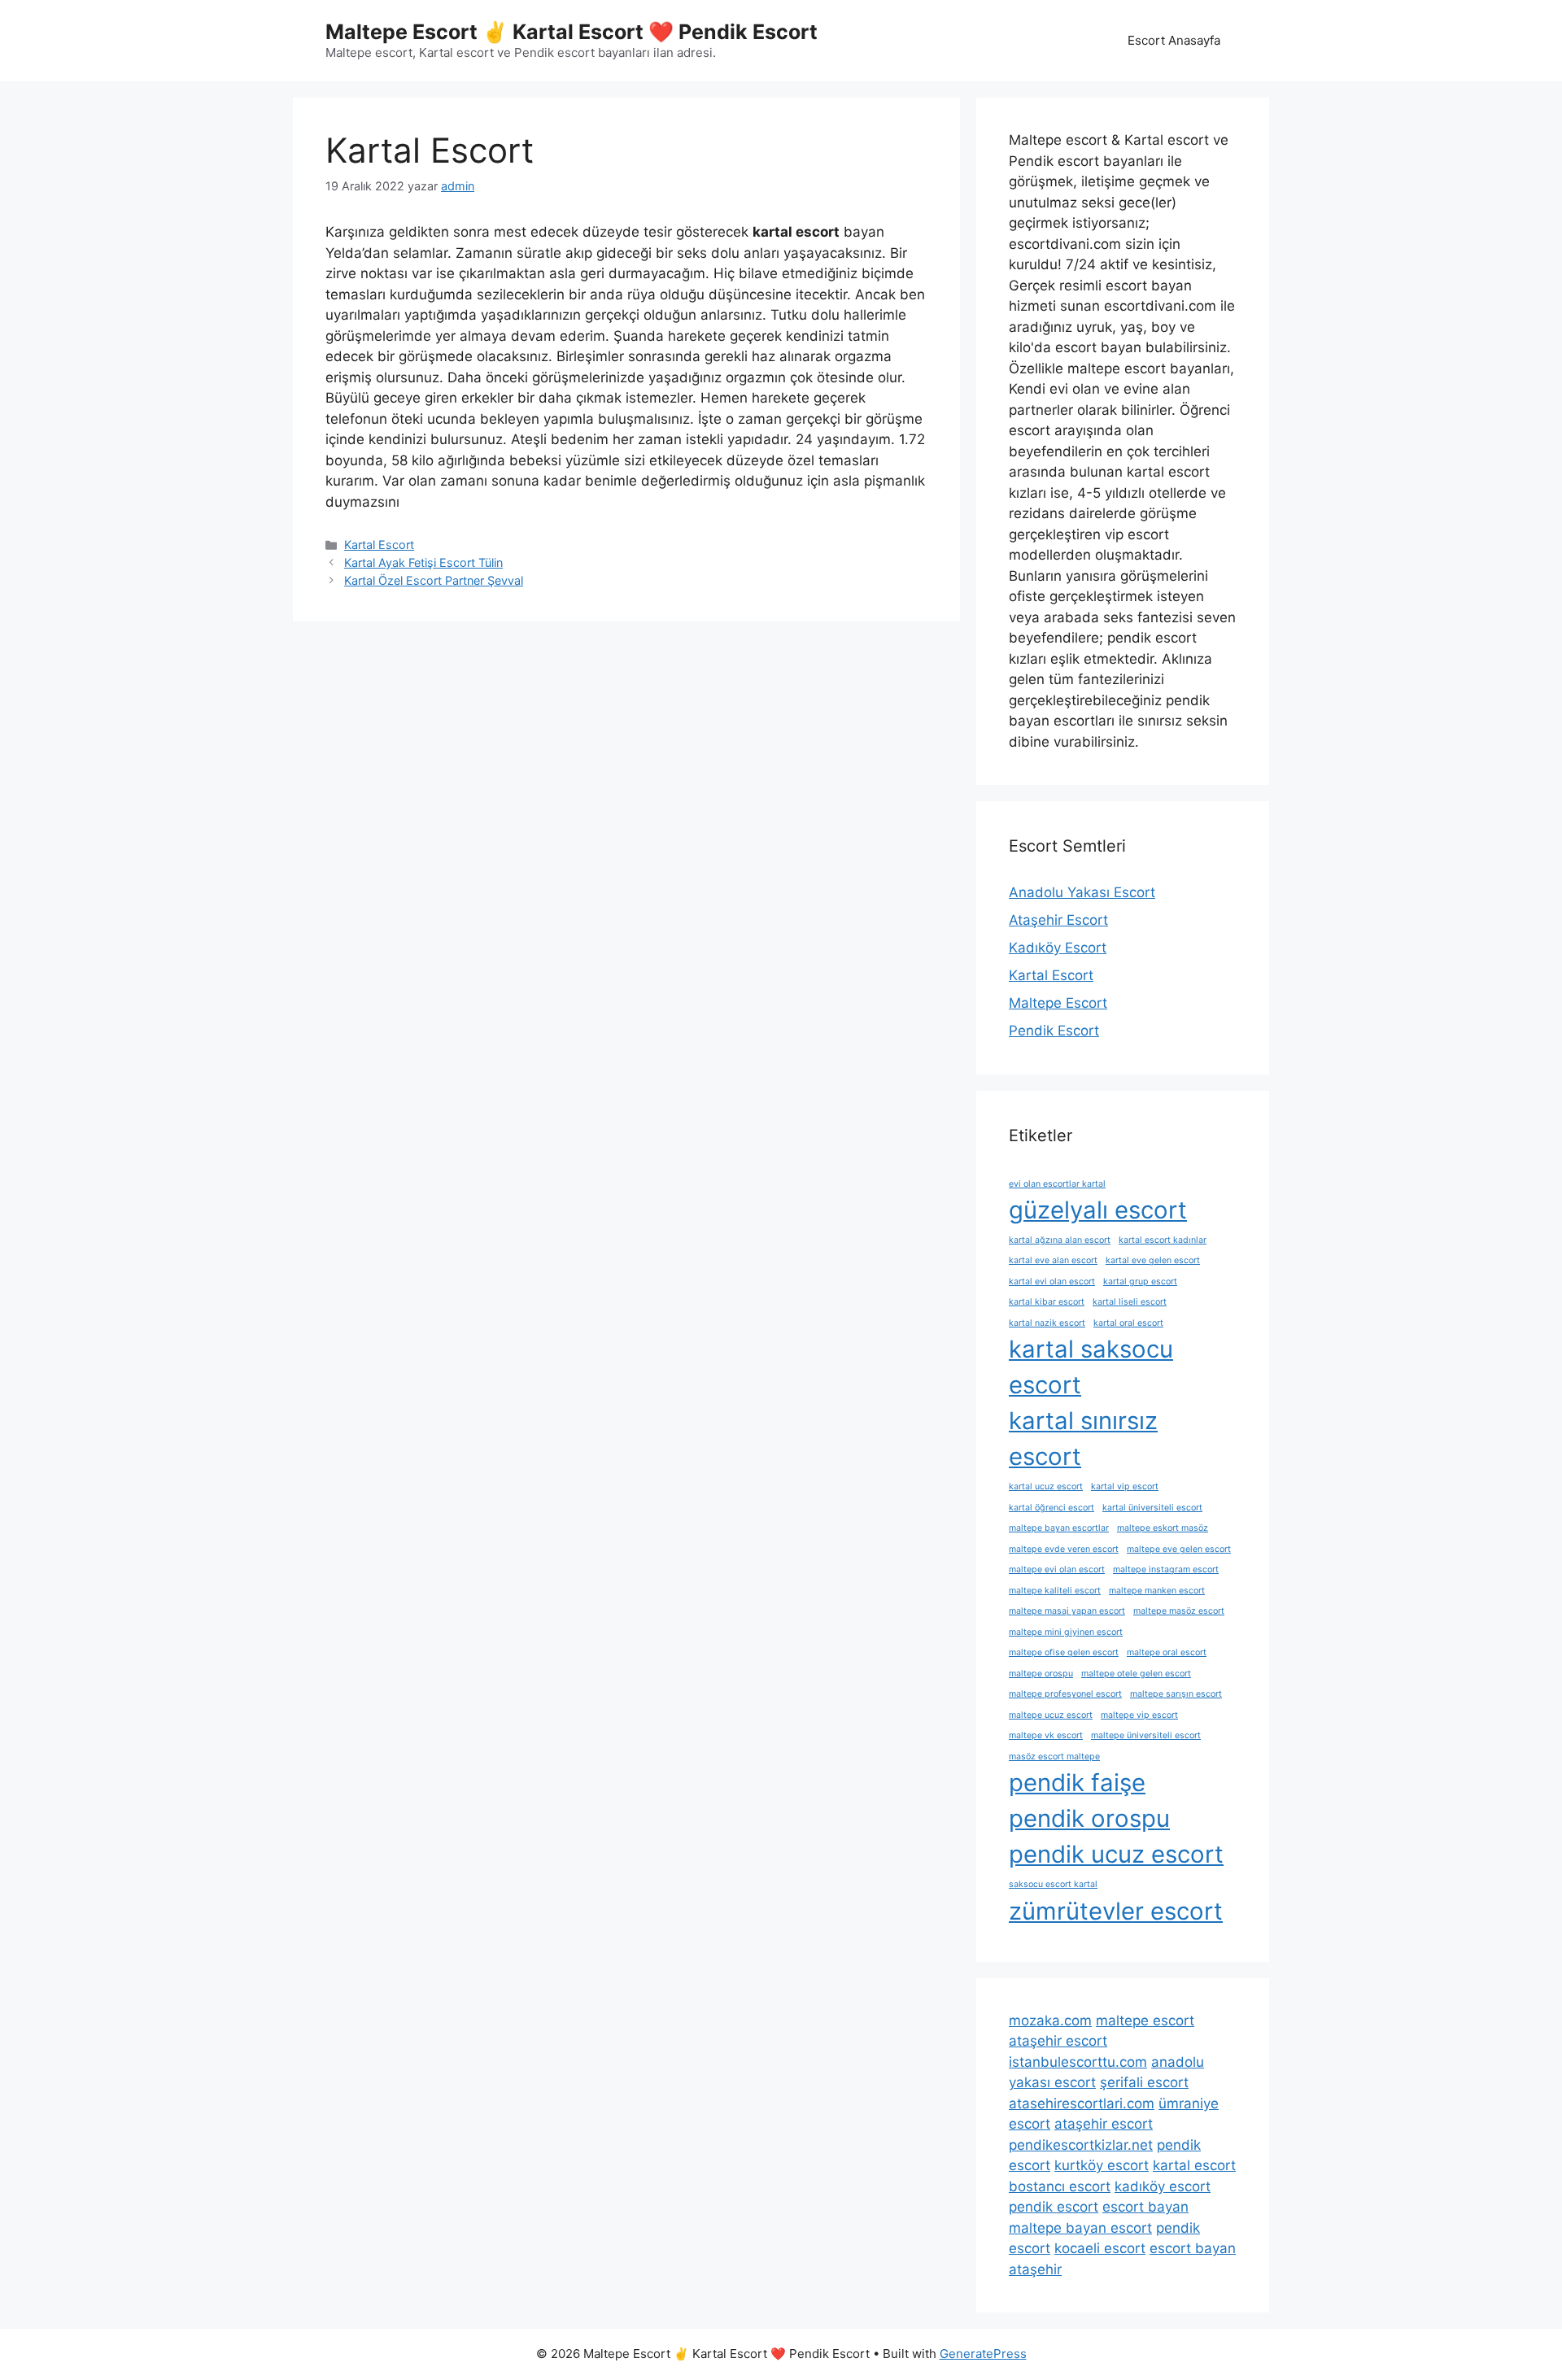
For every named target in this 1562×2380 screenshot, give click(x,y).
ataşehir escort (1058, 2041)
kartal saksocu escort (1091, 1367)
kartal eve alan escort (1053, 1260)
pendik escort (1054, 2207)
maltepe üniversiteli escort (1146, 1735)
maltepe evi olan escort (1057, 1569)
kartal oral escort (1128, 1323)
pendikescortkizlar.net (1081, 2145)
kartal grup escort (1140, 1282)
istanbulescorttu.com (1078, 2062)
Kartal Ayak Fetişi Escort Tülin (423, 562)
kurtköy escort (1102, 2165)
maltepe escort (1145, 2020)
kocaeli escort (1100, 2248)
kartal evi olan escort (1052, 1282)
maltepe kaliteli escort (1055, 1591)
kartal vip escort (1125, 1486)
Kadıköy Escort (1058, 948)
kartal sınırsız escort (1083, 1438)
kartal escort (1194, 2165)
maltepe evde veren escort (1064, 1549)
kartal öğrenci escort (1052, 1508)
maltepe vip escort (1139, 1715)
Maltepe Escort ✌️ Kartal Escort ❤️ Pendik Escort (572, 32)
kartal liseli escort (1130, 1302)
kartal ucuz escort (1046, 1486)
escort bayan (1145, 2207)
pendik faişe (1077, 1783)
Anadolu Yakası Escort (1082, 892)
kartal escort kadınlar (1163, 1240)
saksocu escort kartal (1053, 1884)
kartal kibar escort (1047, 1302)
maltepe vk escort (1046, 1735)
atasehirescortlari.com (1082, 2103)
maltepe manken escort (1157, 1591)
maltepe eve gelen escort (1179, 1549)
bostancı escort (1060, 2186)
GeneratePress (983, 2354)
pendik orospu (1089, 1818)
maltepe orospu (1041, 1674)
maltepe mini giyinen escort (1066, 1632)
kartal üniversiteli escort (1152, 1508)
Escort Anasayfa (1174, 40)
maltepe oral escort (1167, 1652)
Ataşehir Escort (1058, 920)
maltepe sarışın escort (1176, 1694)
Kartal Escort (379, 545)
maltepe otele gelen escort (1136, 1674)
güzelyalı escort (1098, 1210)
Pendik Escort (1054, 1031)
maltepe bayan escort (1080, 2228)
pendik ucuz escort (1116, 1854)
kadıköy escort (1163, 2186)
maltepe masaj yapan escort (1067, 1611)
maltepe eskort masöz (1163, 1528)
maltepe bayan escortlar (1059, 1528)
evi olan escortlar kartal (1057, 1184)
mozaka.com (1050, 2020)
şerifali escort (1144, 2082)
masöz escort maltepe (1054, 1757)
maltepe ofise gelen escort (1064, 1652)
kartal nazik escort (1047, 1323)
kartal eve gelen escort (1153, 1260)
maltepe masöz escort (1179, 1611)
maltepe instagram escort (1166, 1569)
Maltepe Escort (1058, 1003)
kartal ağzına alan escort (1060, 1240)
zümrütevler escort (1116, 1911)
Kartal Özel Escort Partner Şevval (434, 580)
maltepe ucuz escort (1051, 1715)
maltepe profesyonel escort (1065, 1694)
